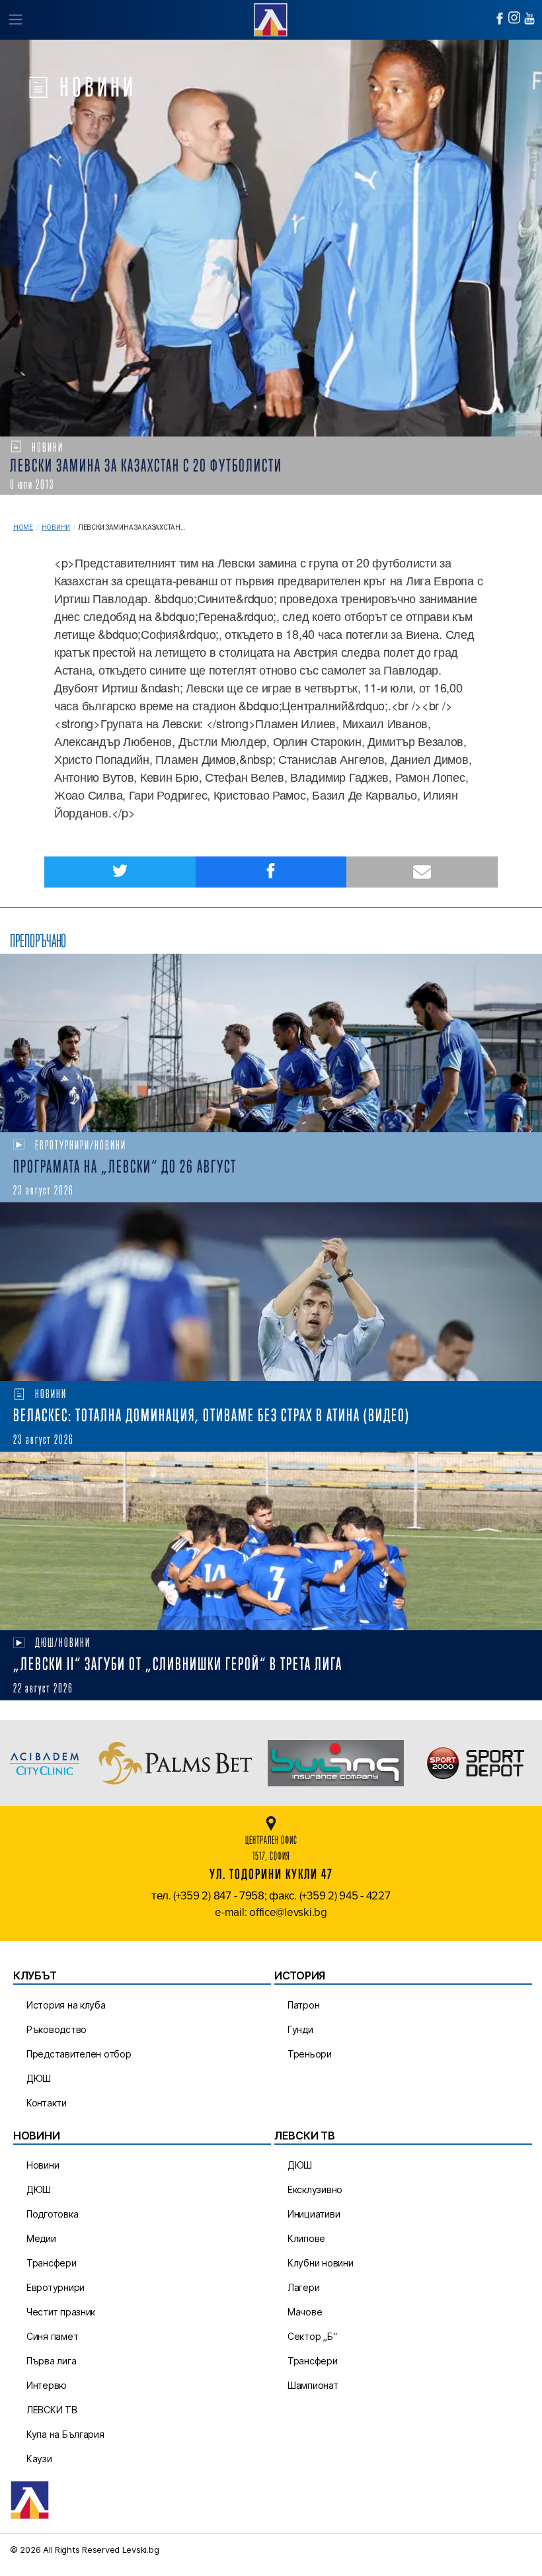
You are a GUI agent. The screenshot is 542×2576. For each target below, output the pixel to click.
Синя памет (52, 2336)
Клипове (306, 2238)
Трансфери (52, 2263)
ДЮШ (39, 2078)
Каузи (39, 2459)
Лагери (303, 2287)
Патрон (303, 2005)
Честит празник (61, 2312)
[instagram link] (514, 18)
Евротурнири (56, 2287)
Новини (56, 527)
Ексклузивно (315, 2189)
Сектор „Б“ (312, 2336)
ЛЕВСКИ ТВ (52, 2410)
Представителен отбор (79, 2054)
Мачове (305, 2312)
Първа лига (51, 2361)
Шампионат (313, 2385)
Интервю (47, 2385)
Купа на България (65, 2434)
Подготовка (52, 2214)
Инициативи (314, 2214)
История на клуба (66, 2005)
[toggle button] (15, 20)
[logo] (271, 18)
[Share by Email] (422, 872)
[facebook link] (500, 19)
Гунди (300, 2029)
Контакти (47, 2103)
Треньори (310, 2054)
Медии (41, 2238)
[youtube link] (529, 19)
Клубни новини (321, 2263)
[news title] (271, 1043)
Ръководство (57, 2029)
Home (23, 527)
